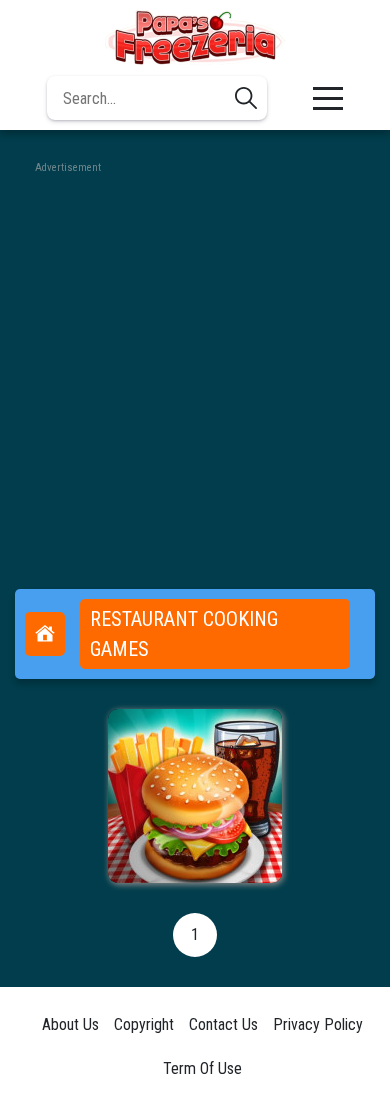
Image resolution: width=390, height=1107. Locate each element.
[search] (246, 98)
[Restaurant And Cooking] (195, 796)
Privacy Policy (318, 1024)
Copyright (144, 1024)
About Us (70, 1024)
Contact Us (223, 1024)
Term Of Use (202, 1068)
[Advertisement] (195, 372)
